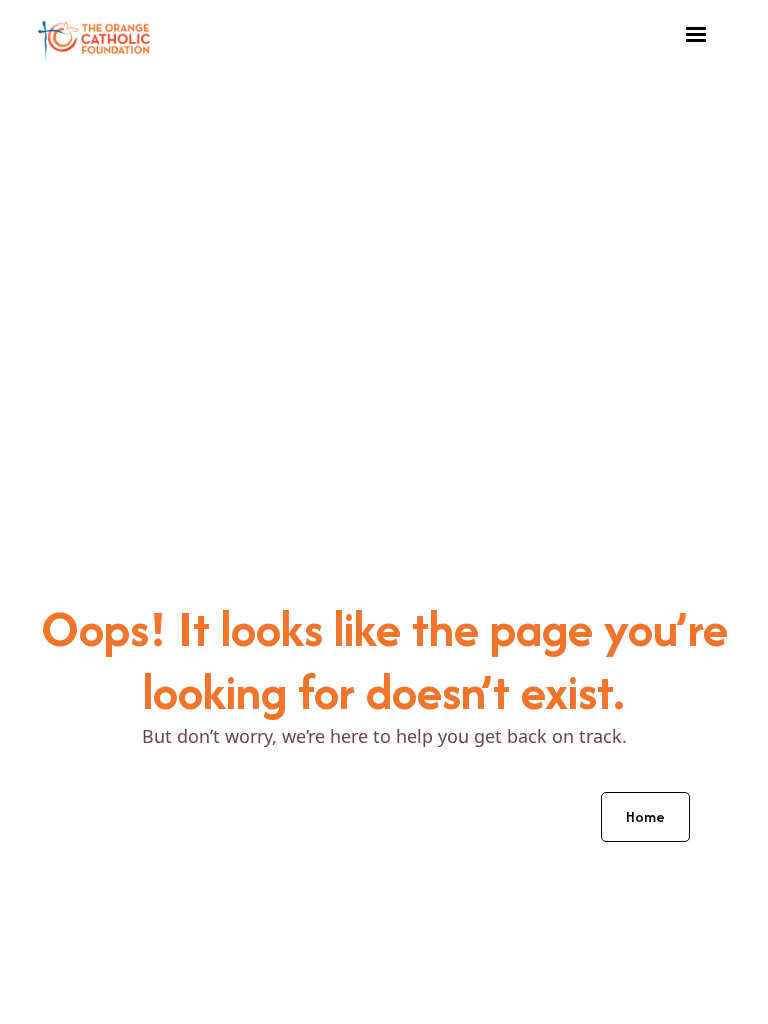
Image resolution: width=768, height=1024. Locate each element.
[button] (696, 35)
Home (645, 816)
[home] (94, 35)
